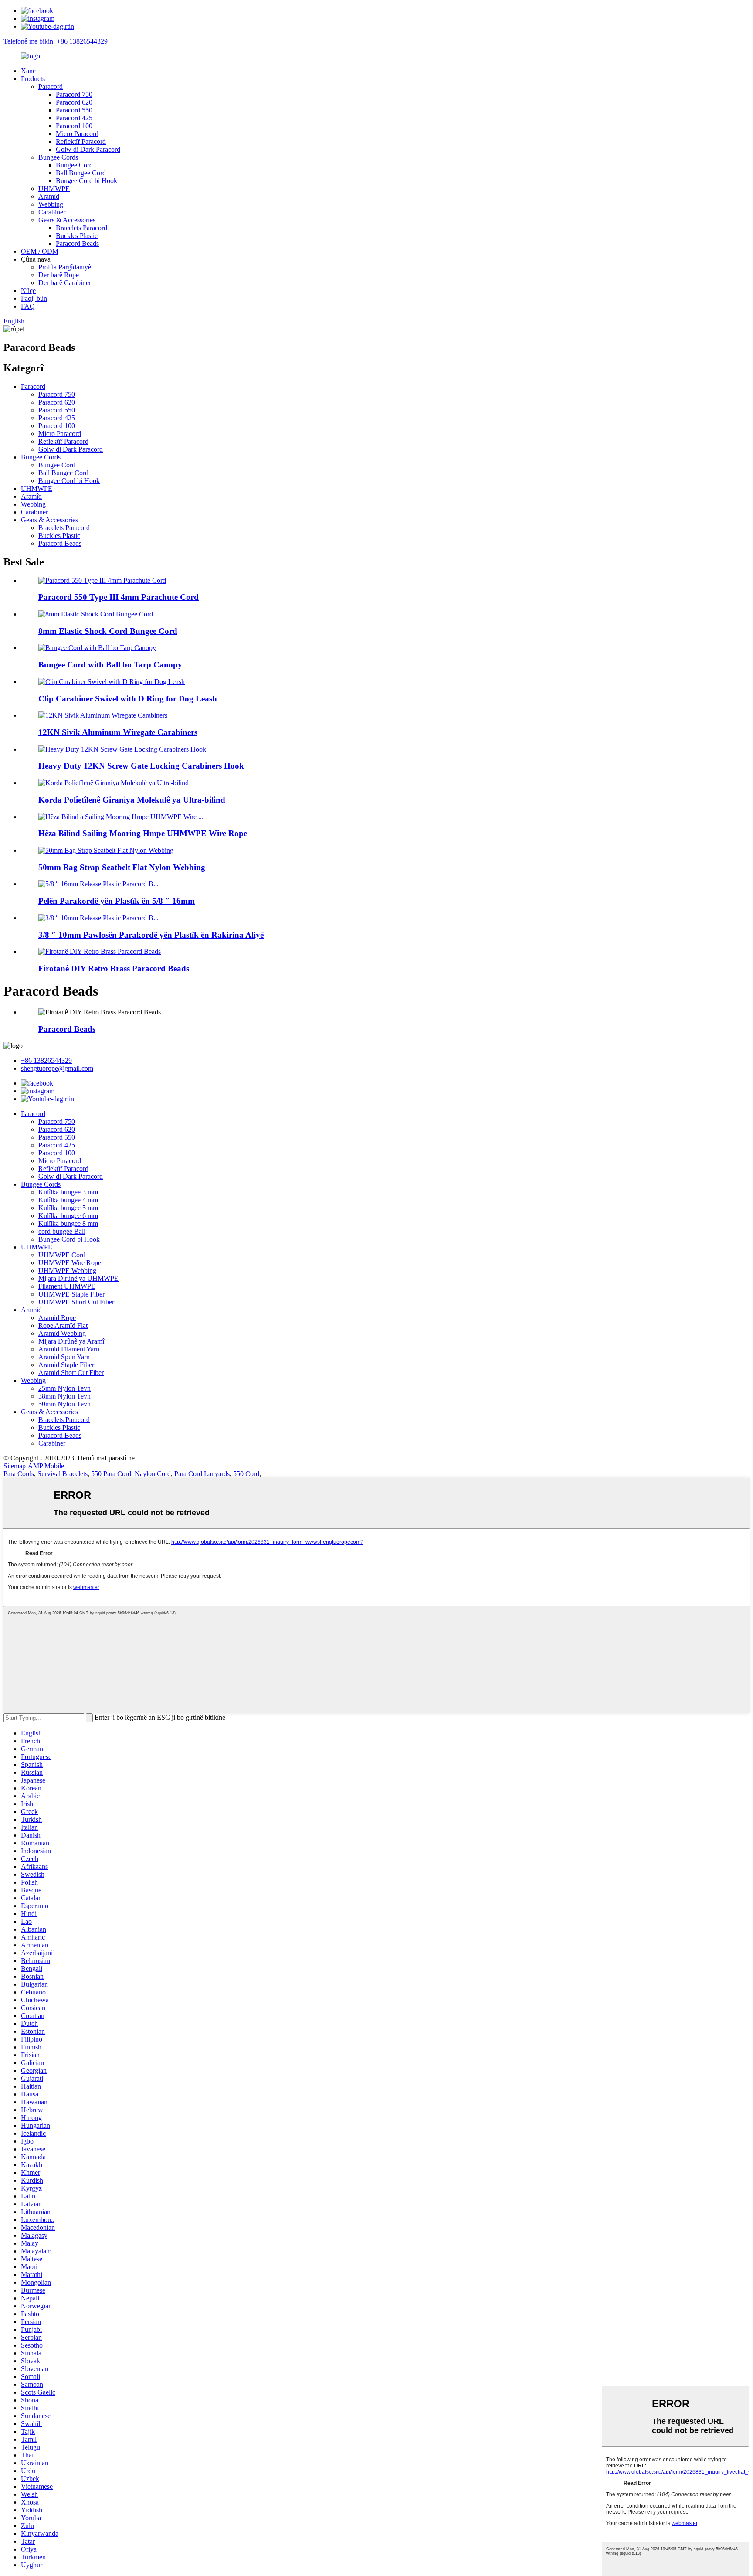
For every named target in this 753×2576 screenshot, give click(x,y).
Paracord (51, 87)
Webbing (51, 204)
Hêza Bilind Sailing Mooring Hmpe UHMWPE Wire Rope (143, 833)
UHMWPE (54, 189)
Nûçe (28, 291)
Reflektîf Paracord (81, 141)
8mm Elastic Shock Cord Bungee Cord (108, 631)
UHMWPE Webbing (67, 1271)
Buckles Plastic (77, 236)
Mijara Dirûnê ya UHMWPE (78, 1278)
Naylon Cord (153, 1474)
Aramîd (49, 196)
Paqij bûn (34, 298)
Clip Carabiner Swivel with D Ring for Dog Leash (128, 699)
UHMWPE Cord (62, 1255)
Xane (28, 71)
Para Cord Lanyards (202, 1474)
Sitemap (15, 1466)
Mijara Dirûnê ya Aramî (71, 1341)
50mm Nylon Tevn (64, 1404)
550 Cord (246, 1474)
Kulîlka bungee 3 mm (68, 1192)
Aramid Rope (57, 1318)
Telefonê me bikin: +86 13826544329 (56, 41)
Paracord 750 (74, 94)
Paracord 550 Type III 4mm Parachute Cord (119, 597)
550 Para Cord (111, 1474)
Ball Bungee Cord (81, 173)
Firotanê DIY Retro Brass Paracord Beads (114, 968)
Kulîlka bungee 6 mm (68, 1216)
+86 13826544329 (46, 1060)
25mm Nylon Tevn (64, 1388)
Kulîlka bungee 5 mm (68, 1208)
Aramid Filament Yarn (69, 1349)
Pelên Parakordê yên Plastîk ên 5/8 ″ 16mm (117, 901)
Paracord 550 (74, 110)
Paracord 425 (74, 118)
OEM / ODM (40, 251)
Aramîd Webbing (62, 1333)
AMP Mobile (46, 1466)
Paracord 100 (74, 126)
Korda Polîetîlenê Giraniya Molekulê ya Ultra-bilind (132, 800)
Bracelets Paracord (81, 228)
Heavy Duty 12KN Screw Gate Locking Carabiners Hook (141, 766)
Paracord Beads (77, 243)
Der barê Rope (59, 275)
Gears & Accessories (67, 220)
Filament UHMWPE (67, 1286)
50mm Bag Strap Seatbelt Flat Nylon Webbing (122, 867)
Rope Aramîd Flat (63, 1325)
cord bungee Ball (62, 1231)
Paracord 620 (74, 102)
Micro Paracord (77, 134)
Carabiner (52, 212)
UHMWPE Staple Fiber (71, 1294)
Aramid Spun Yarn (64, 1357)
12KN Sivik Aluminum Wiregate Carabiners (118, 732)
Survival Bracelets (63, 1474)
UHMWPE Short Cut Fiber (76, 1302)
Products (33, 79)
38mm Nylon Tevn (64, 1396)
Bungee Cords (58, 157)
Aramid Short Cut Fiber (71, 1373)
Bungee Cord (74, 165)
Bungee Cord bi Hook (86, 181)
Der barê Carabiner (65, 283)
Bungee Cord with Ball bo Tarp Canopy (110, 665)
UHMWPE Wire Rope (70, 1263)
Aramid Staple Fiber (66, 1365)
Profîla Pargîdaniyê (65, 267)
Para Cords (19, 1474)
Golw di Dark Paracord (88, 149)
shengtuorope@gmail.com (57, 1068)
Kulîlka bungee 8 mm (68, 1223)
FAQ (28, 306)
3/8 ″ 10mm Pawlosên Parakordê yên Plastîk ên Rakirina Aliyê (151, 935)
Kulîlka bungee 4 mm (68, 1200)
